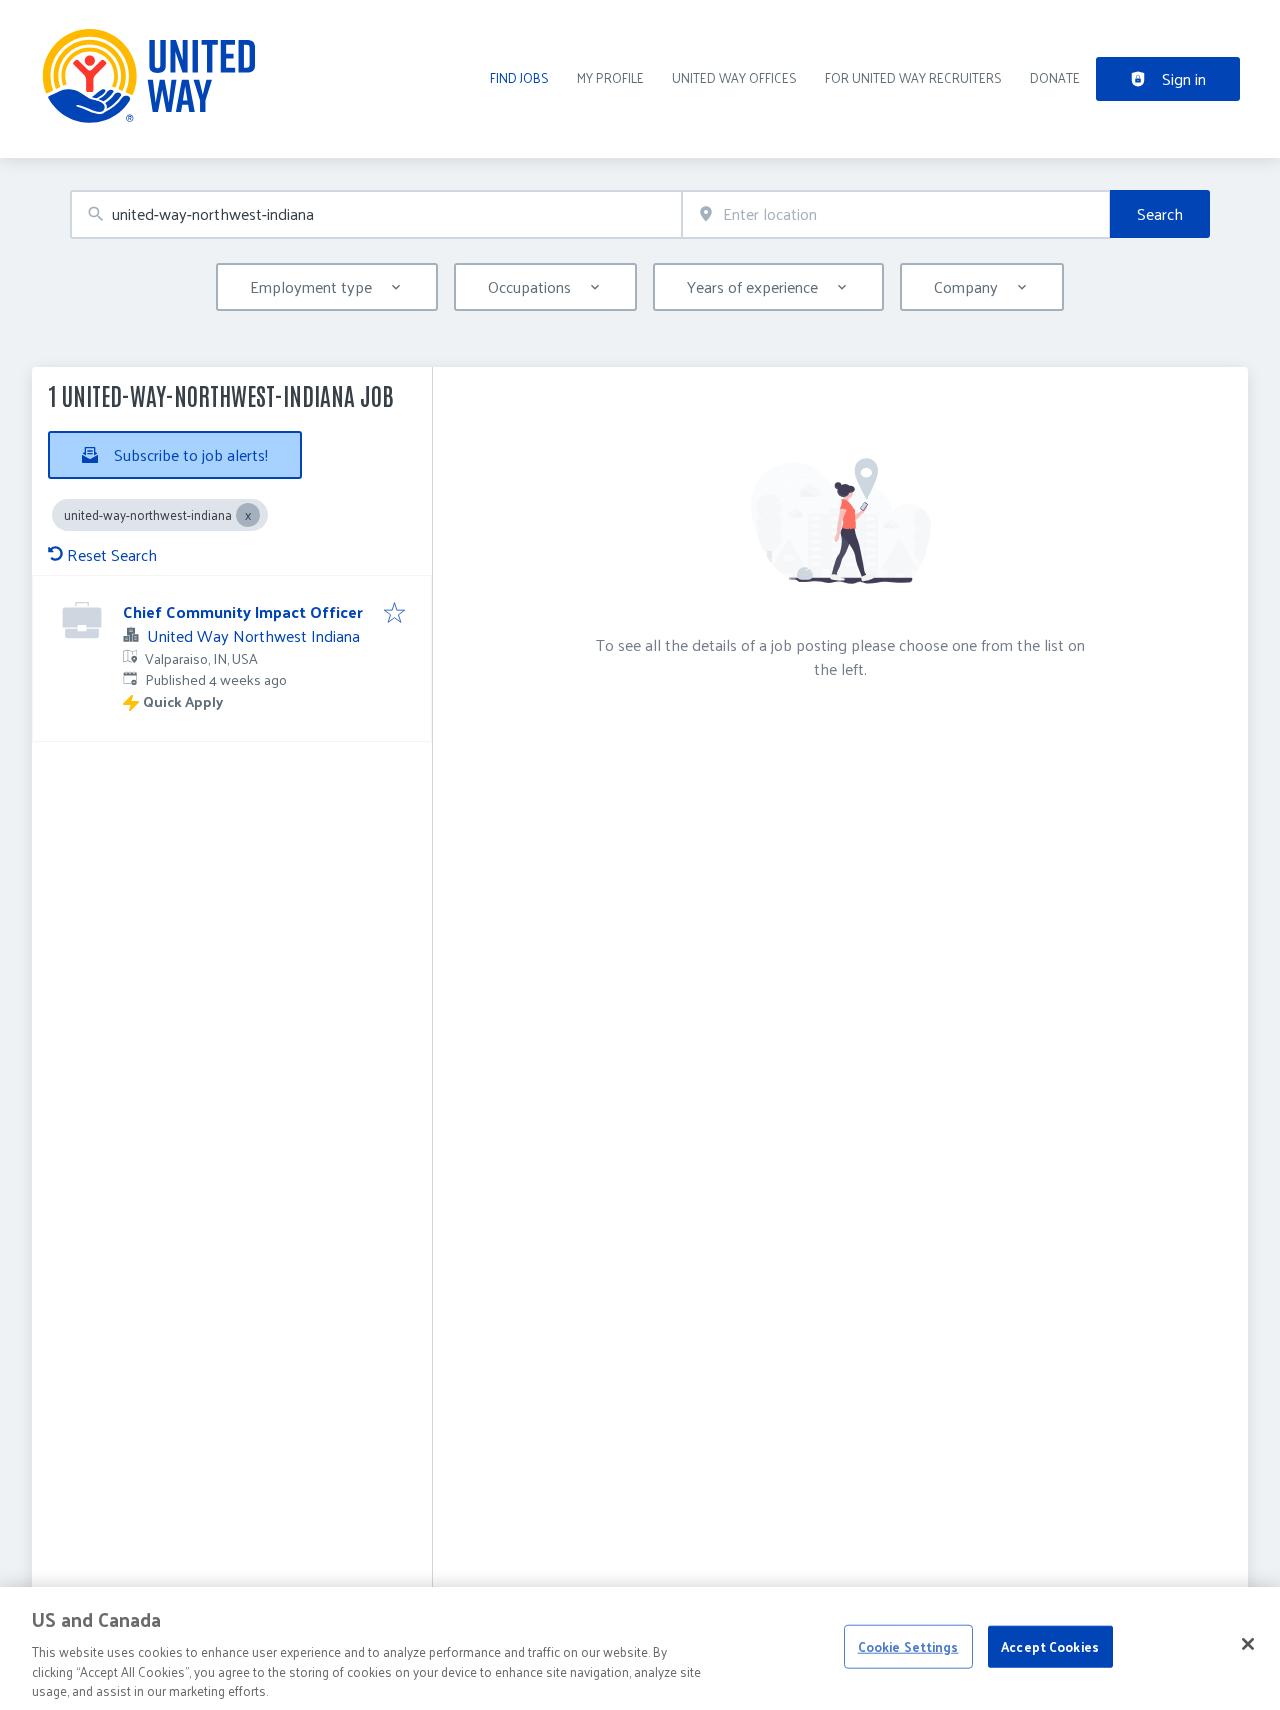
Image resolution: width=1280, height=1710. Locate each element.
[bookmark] (394, 614)
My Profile (610, 77)
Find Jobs (519, 77)
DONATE (1055, 77)
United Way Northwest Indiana (253, 635)
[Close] (1248, 1644)
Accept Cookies (1050, 1646)
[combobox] (376, 214)
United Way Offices (734, 77)
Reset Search (112, 554)
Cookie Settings (908, 1646)
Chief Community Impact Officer (243, 611)
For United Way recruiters (913, 77)
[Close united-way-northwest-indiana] (248, 515)
